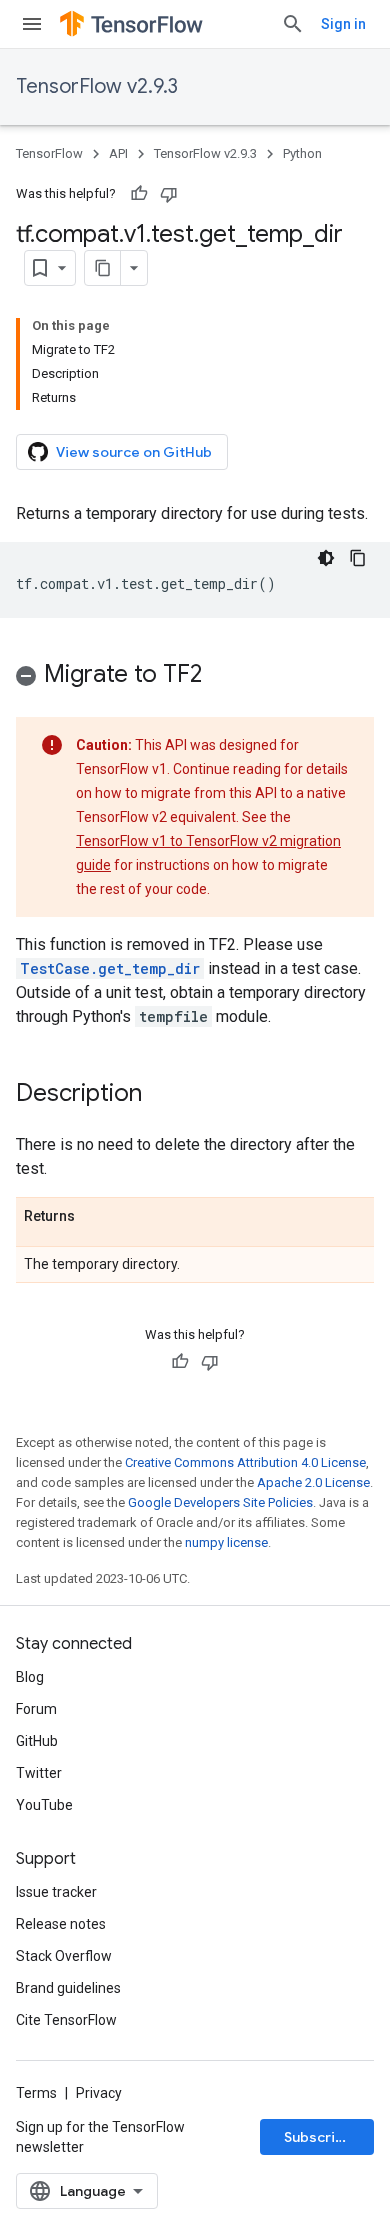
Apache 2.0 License (313, 1482)
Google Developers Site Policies (220, 1502)
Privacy (99, 2093)
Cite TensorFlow (66, 2020)
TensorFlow (49, 153)
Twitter (39, 1773)
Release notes (61, 1924)
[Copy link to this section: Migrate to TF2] (222, 676)
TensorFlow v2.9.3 (97, 86)
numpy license (226, 1542)
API (118, 153)
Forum (36, 1709)
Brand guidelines (68, 1988)
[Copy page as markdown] (103, 268)
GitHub (37, 1741)
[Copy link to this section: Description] (162, 1095)
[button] (195, 677)
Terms (36, 2093)
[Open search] (293, 24)
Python (302, 153)
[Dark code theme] (326, 558)
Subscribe (318, 2137)
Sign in (343, 24)
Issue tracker (56, 1892)
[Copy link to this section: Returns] (95, 1217)
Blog (30, 1677)
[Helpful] (139, 194)
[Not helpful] (169, 194)
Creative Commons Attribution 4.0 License (245, 1462)
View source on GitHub (134, 452)
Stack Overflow (64, 1956)
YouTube (44, 1805)
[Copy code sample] (358, 558)
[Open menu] (32, 24)
